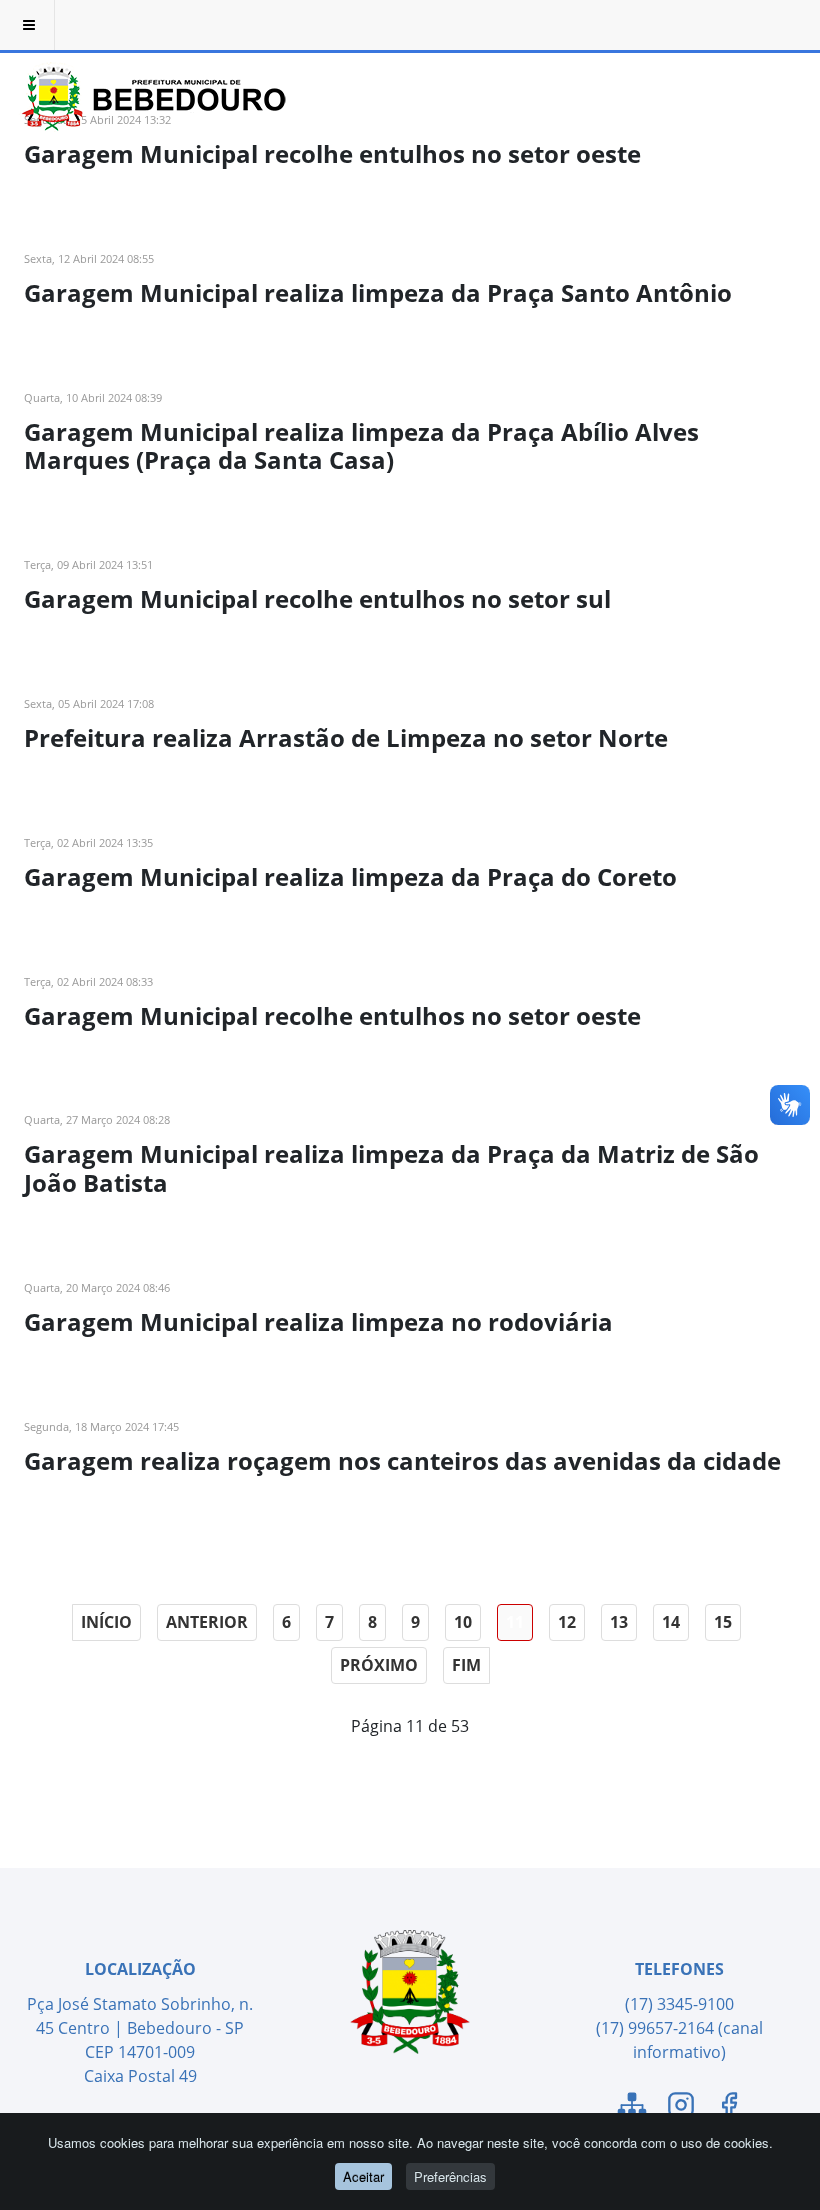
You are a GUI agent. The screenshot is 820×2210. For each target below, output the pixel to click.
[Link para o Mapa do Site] (632, 2108)
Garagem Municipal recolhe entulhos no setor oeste (332, 153)
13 (619, 1622)
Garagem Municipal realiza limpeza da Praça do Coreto (350, 876)
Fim (466, 1665)
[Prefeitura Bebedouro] (150, 75)
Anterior (207, 1622)
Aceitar (363, 2176)
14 (671, 1622)
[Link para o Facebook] (729, 2108)
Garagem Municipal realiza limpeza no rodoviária (318, 1321)
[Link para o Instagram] (681, 2108)
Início (106, 1622)
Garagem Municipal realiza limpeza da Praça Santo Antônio (378, 292)
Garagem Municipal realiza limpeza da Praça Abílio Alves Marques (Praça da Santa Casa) (361, 446)
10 (463, 1622)
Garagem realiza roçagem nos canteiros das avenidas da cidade (402, 1460)
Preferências (450, 2176)
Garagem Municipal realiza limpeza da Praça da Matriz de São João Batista (391, 1168)
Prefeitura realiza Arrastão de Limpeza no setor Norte (346, 737)
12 (567, 1622)
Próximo (379, 1665)
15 (723, 1622)
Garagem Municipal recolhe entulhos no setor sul (317, 598)
